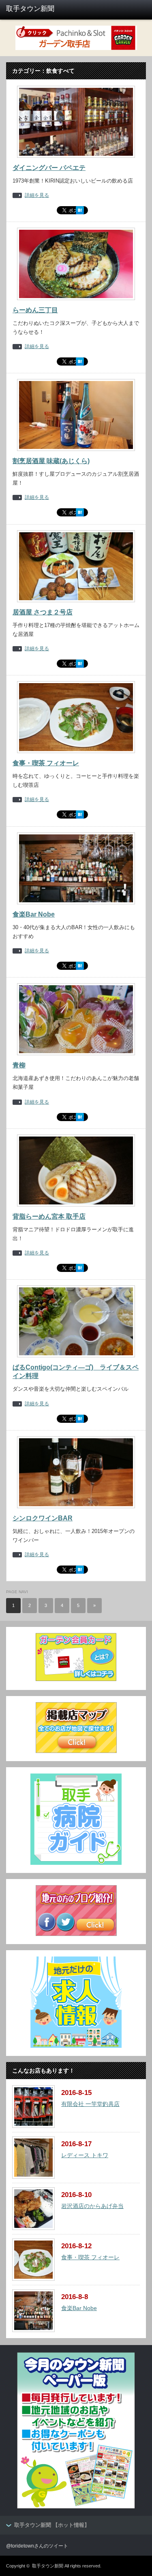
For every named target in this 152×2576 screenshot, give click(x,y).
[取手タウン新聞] (36, 9)
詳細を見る (37, 195)
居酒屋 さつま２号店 (43, 612)
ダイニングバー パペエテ (49, 168)
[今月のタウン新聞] (76, 2507)
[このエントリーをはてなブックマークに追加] (80, 213)
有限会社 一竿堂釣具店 (90, 2104)
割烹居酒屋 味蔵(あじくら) (51, 461)
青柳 (19, 1065)
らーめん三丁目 (35, 310)
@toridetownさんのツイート (37, 2546)
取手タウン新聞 (48, 2566)
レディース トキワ (85, 2155)
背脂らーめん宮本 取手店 (49, 1216)
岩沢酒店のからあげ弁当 (92, 2206)
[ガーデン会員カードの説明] (76, 1680)
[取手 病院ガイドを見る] (76, 1863)
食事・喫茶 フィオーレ (46, 763)
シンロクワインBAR (43, 1518)
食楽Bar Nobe (34, 914)
